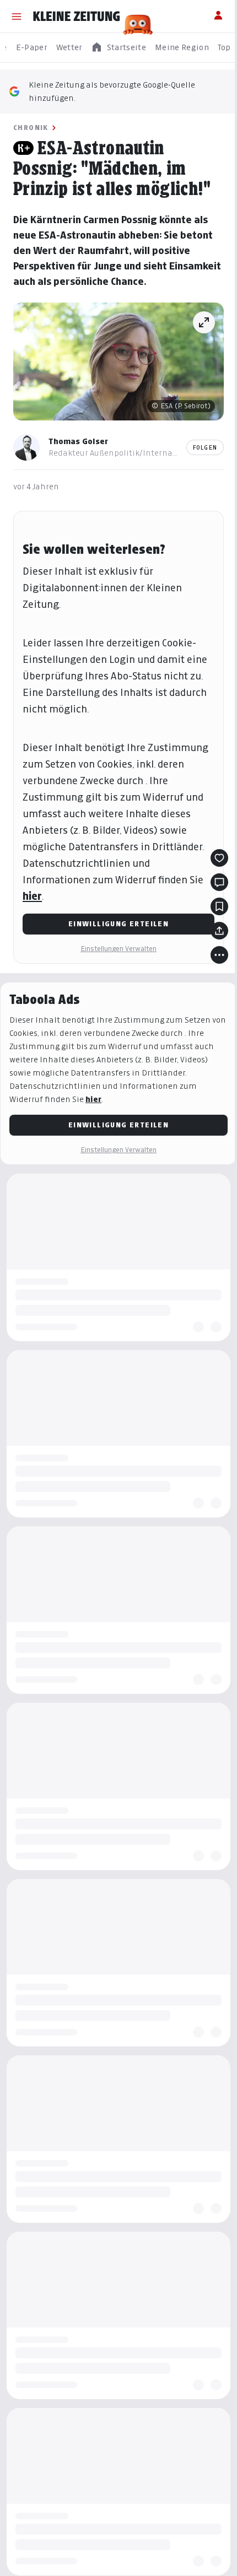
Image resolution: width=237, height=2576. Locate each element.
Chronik (31, 128)
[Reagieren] (219, 858)
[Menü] (17, 17)
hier (32, 896)
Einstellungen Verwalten (118, 949)
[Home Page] (77, 17)
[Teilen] (219, 931)
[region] (118, 48)
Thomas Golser (78, 441)
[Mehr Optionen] (219, 955)
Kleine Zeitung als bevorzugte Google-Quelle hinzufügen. (112, 91)
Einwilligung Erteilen (118, 924)
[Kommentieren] (219, 882)
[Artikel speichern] (219, 906)
